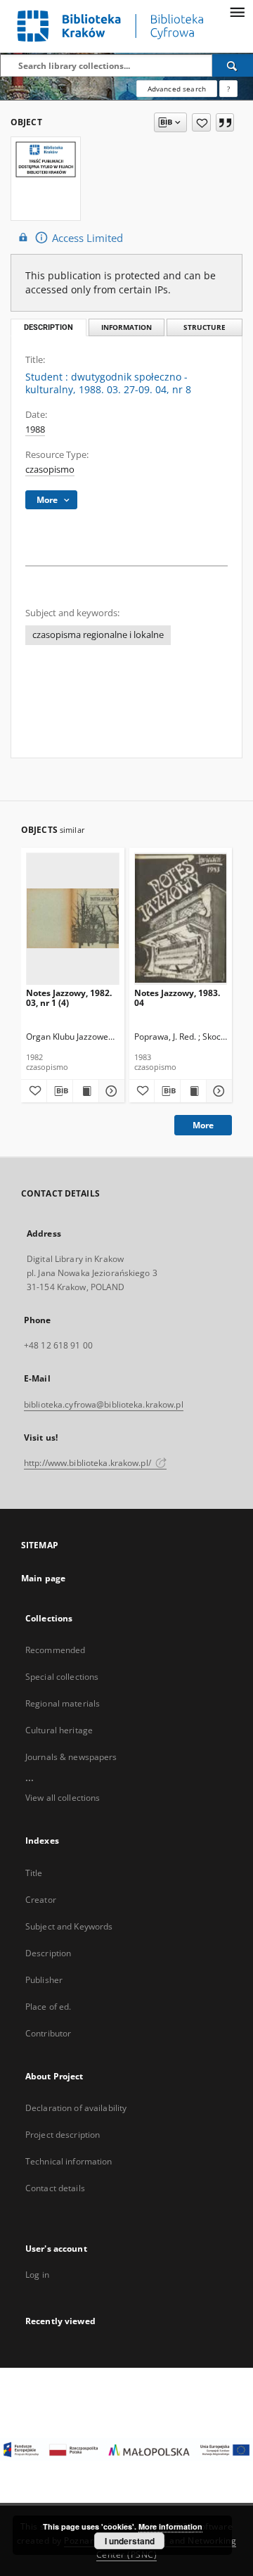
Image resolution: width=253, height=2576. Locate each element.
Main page (43, 1578)
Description (48, 1953)
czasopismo (50, 470)
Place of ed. (48, 2007)
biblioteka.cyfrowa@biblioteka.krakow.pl (104, 1404)
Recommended (55, 1650)
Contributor (48, 2033)
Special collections (62, 1677)
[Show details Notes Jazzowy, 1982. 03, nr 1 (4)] (110, 1091)
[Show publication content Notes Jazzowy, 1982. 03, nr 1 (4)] (86, 1091)
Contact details (55, 2188)
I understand (130, 2541)
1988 (35, 429)
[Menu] (237, 11)
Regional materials (63, 1703)
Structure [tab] (205, 327)
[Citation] (225, 122)
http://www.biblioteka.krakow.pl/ (89, 1463)
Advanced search (177, 89)
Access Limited (87, 238)
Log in (37, 2275)
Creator (41, 1900)
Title (34, 1873)
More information (170, 2526)
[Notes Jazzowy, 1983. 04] (181, 918)
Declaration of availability (76, 2108)
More (203, 1125)
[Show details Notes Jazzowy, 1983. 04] (217, 1091)
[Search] (233, 65)
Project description (63, 2135)
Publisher (44, 1980)
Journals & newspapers (71, 1757)
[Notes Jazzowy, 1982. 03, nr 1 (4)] (73, 918)
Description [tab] (48, 327)
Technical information (69, 2161)
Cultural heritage (59, 1730)
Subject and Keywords (69, 1926)
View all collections (63, 1798)
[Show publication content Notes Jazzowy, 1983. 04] (193, 1091)
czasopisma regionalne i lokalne (98, 635)
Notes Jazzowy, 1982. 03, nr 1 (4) (69, 998)
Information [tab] (126, 327)
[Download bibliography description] (60, 1091)
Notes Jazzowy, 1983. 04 (177, 998)
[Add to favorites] (201, 122)
